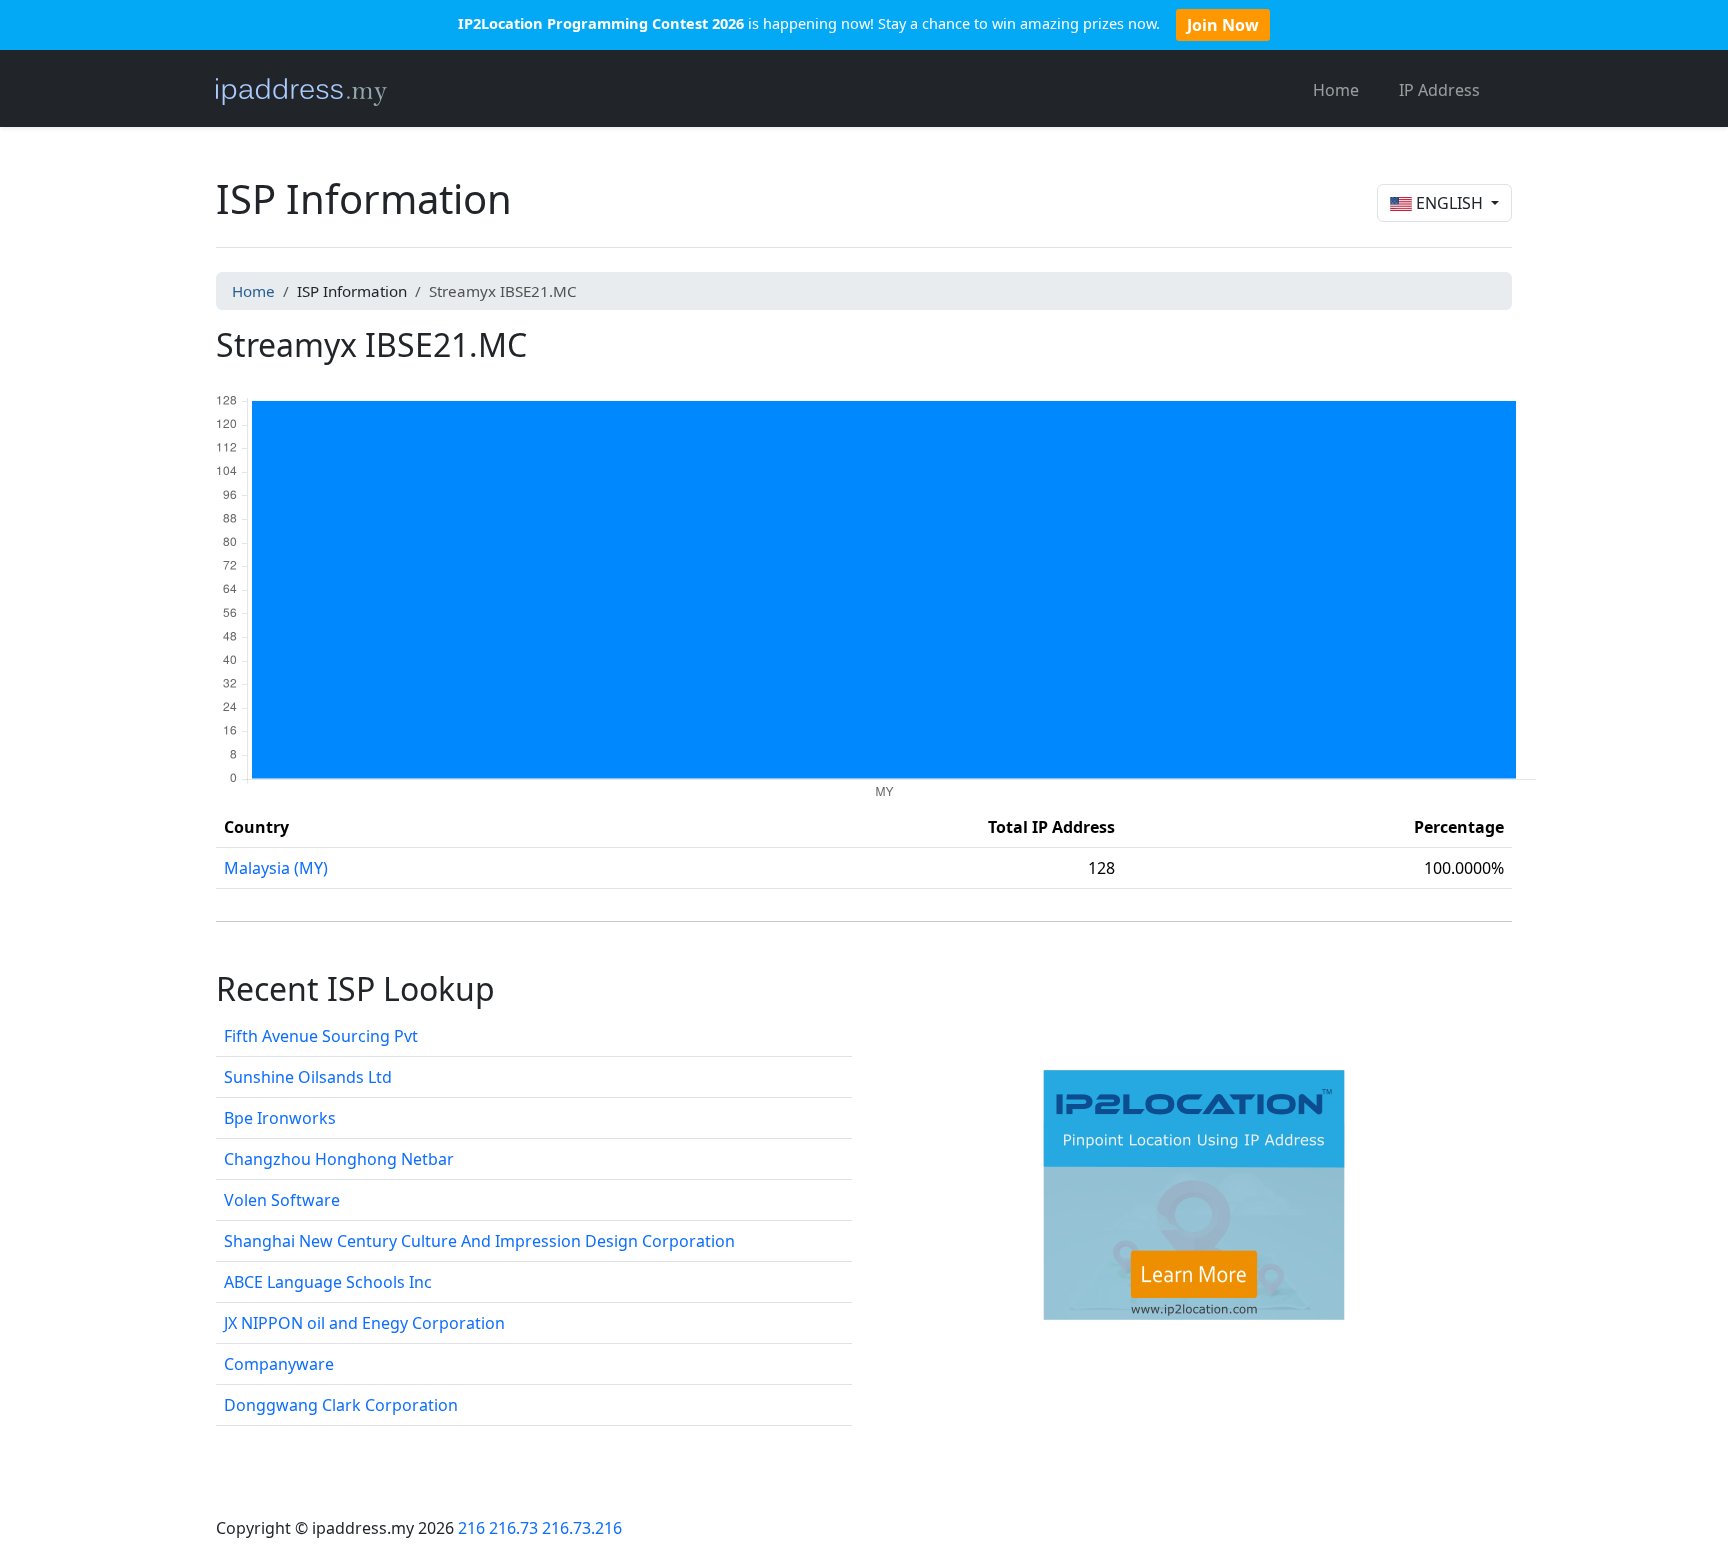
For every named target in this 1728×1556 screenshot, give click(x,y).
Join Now (1223, 25)
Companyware (279, 1364)
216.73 (513, 1528)
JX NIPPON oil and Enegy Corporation (364, 1323)
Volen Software (282, 1200)
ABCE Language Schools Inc (328, 1282)
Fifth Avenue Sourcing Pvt (321, 1036)
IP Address (1439, 90)
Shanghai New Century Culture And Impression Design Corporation (479, 1241)
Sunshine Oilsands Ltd (308, 1077)
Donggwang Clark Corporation (341, 1405)
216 (471, 1528)
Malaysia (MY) (276, 868)
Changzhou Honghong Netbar (339, 1159)
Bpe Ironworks (280, 1118)
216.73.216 (582, 1528)
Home (1336, 90)
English (1449, 203)
